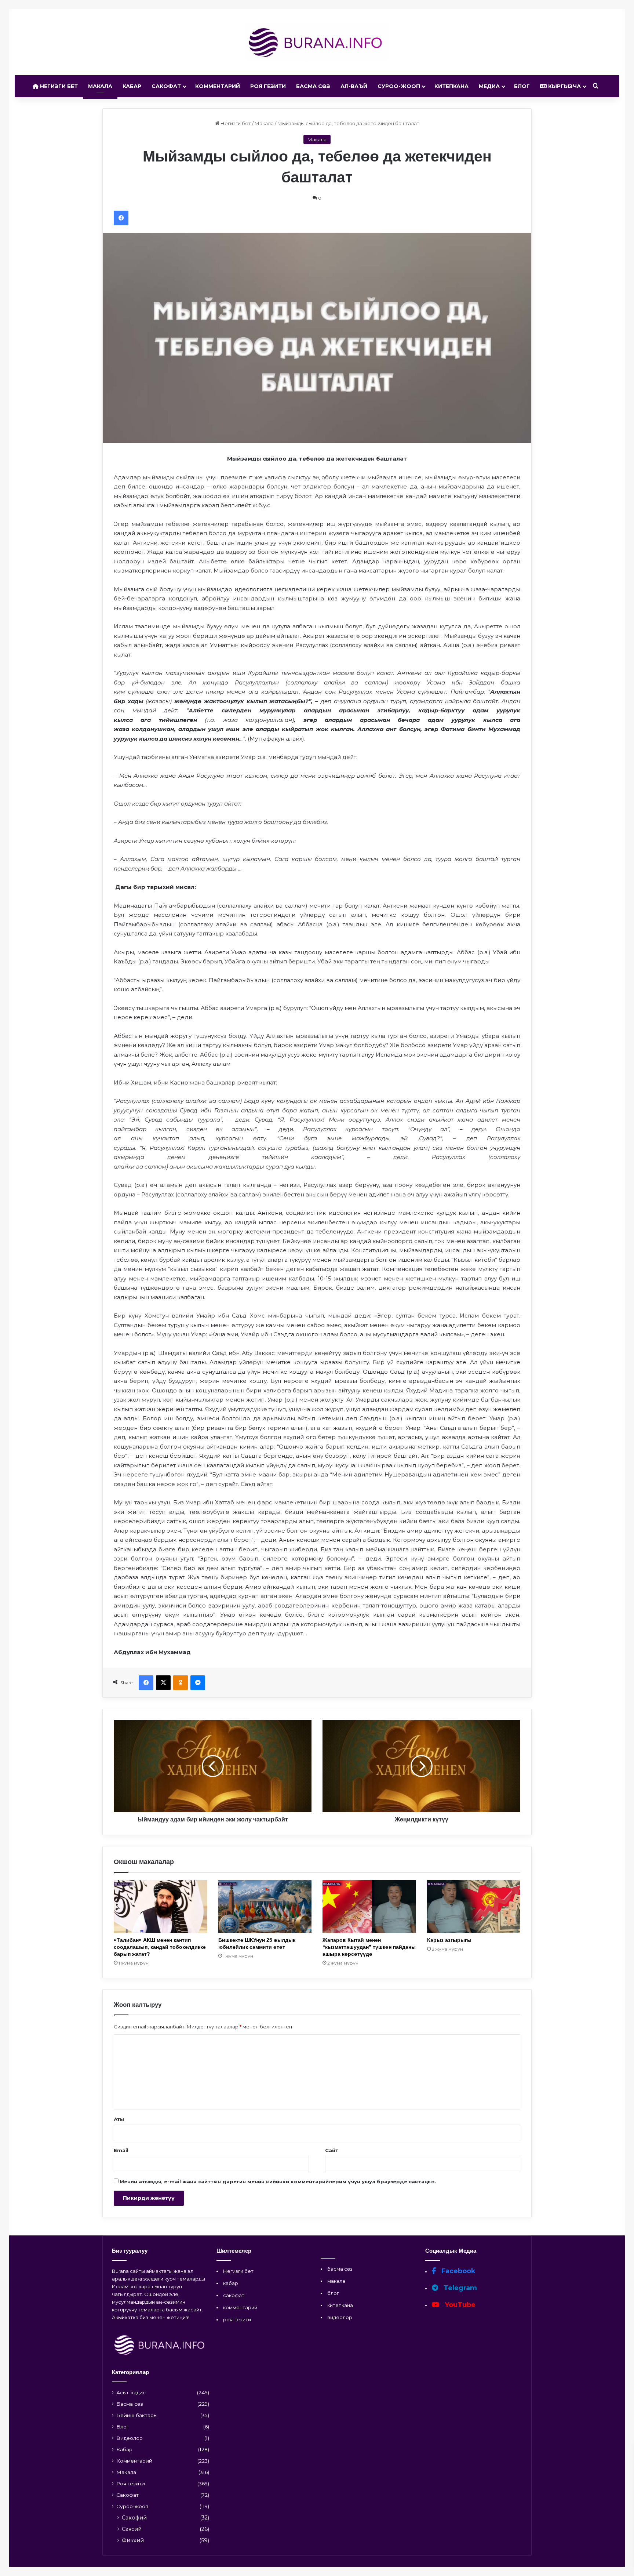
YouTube (459, 2305)
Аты (119, 2119)
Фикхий (133, 2540)
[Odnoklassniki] (181, 1683)
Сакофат (166, 86)
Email (121, 2150)
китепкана (340, 2305)
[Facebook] (121, 218)
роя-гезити (237, 2319)
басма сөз (340, 2269)
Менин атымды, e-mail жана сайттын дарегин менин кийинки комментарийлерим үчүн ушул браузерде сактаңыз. (278, 2181)
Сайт (332, 2150)
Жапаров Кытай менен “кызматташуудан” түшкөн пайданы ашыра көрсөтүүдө (369, 1947)
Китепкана (451, 86)
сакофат (234, 2295)
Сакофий (134, 2518)
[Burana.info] (317, 42)
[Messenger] (198, 1683)
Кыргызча (564, 86)
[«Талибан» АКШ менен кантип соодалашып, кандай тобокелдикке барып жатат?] (161, 1906)
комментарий (240, 2307)
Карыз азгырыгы (449, 1940)
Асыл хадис (131, 2392)
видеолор (340, 2317)
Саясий (132, 2529)
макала (336, 2281)
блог (333, 2293)
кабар (231, 2283)
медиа (489, 86)
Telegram (459, 2288)
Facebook (458, 2271)
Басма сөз (313, 86)
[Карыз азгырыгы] (474, 1906)
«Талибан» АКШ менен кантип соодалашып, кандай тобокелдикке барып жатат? (160, 1947)
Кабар (132, 86)
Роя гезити (268, 86)
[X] (163, 1683)
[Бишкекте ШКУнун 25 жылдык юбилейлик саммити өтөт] (265, 1906)
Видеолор (130, 2438)
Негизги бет (58, 86)
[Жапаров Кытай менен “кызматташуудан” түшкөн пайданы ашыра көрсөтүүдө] (369, 1906)
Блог (522, 86)
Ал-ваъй (354, 86)
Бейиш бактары (137, 2415)
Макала (100, 86)
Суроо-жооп (399, 86)
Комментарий (218, 86)
